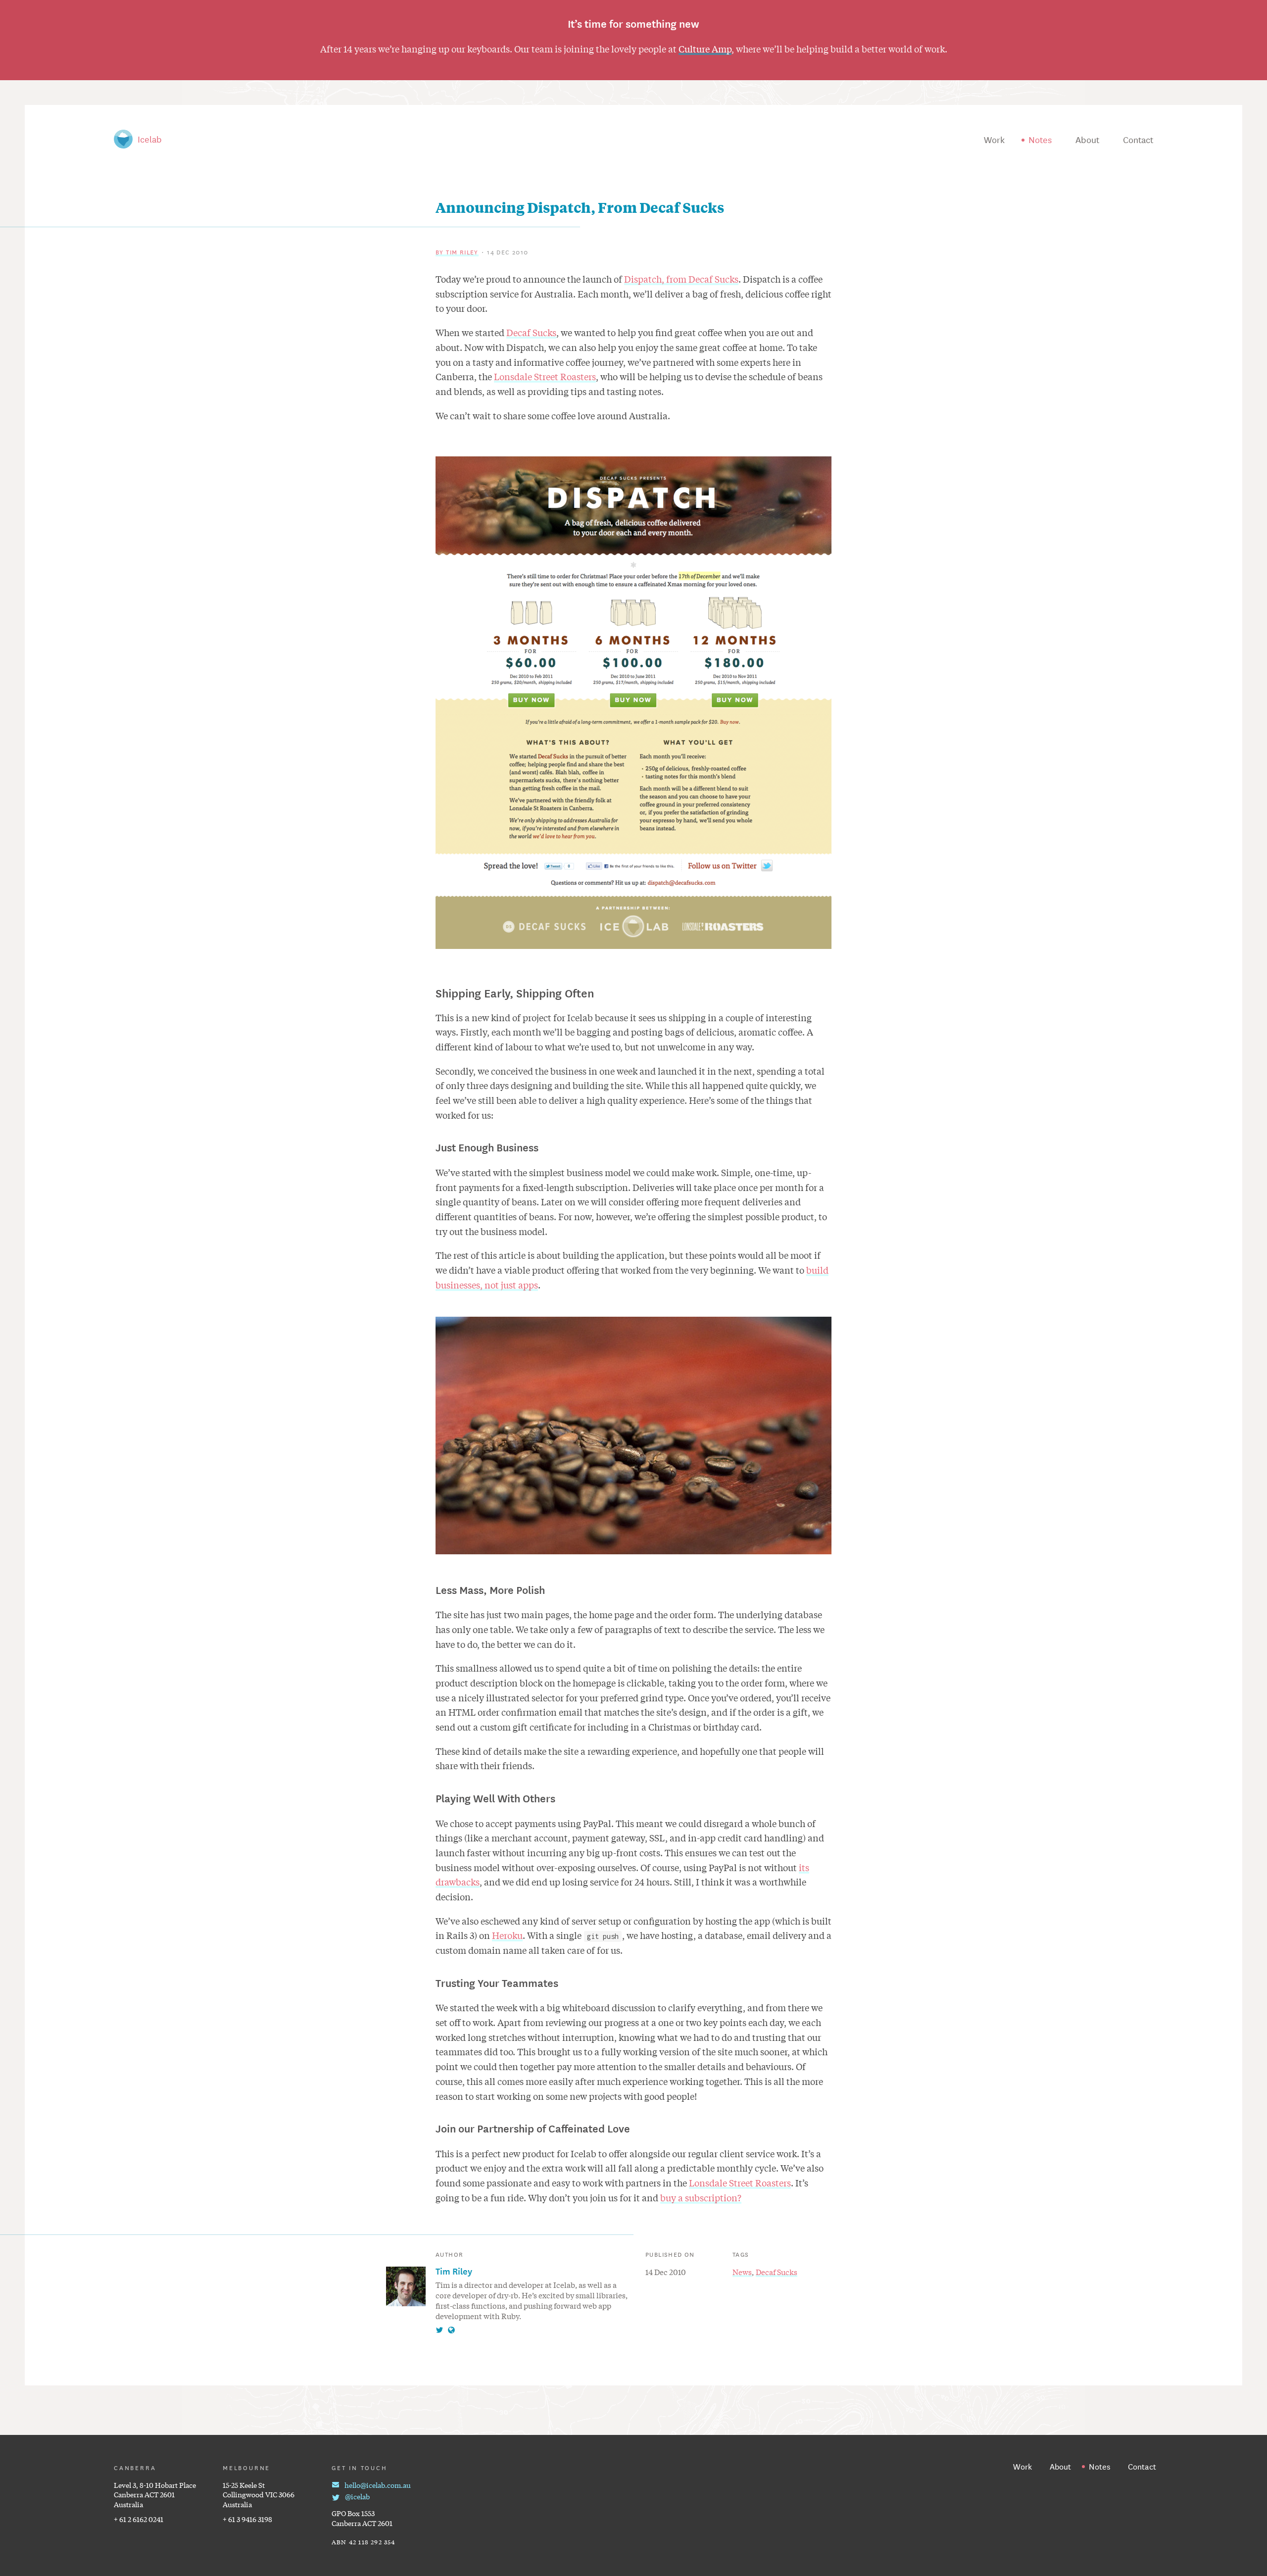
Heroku (507, 1935)
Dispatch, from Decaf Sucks (681, 279)
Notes (1040, 139)
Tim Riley (454, 2271)
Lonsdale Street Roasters (545, 376)
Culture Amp (705, 49)
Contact (1138, 139)
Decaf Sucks (531, 332)
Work (994, 139)
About (1087, 139)
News (742, 2272)
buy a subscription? (701, 2197)
